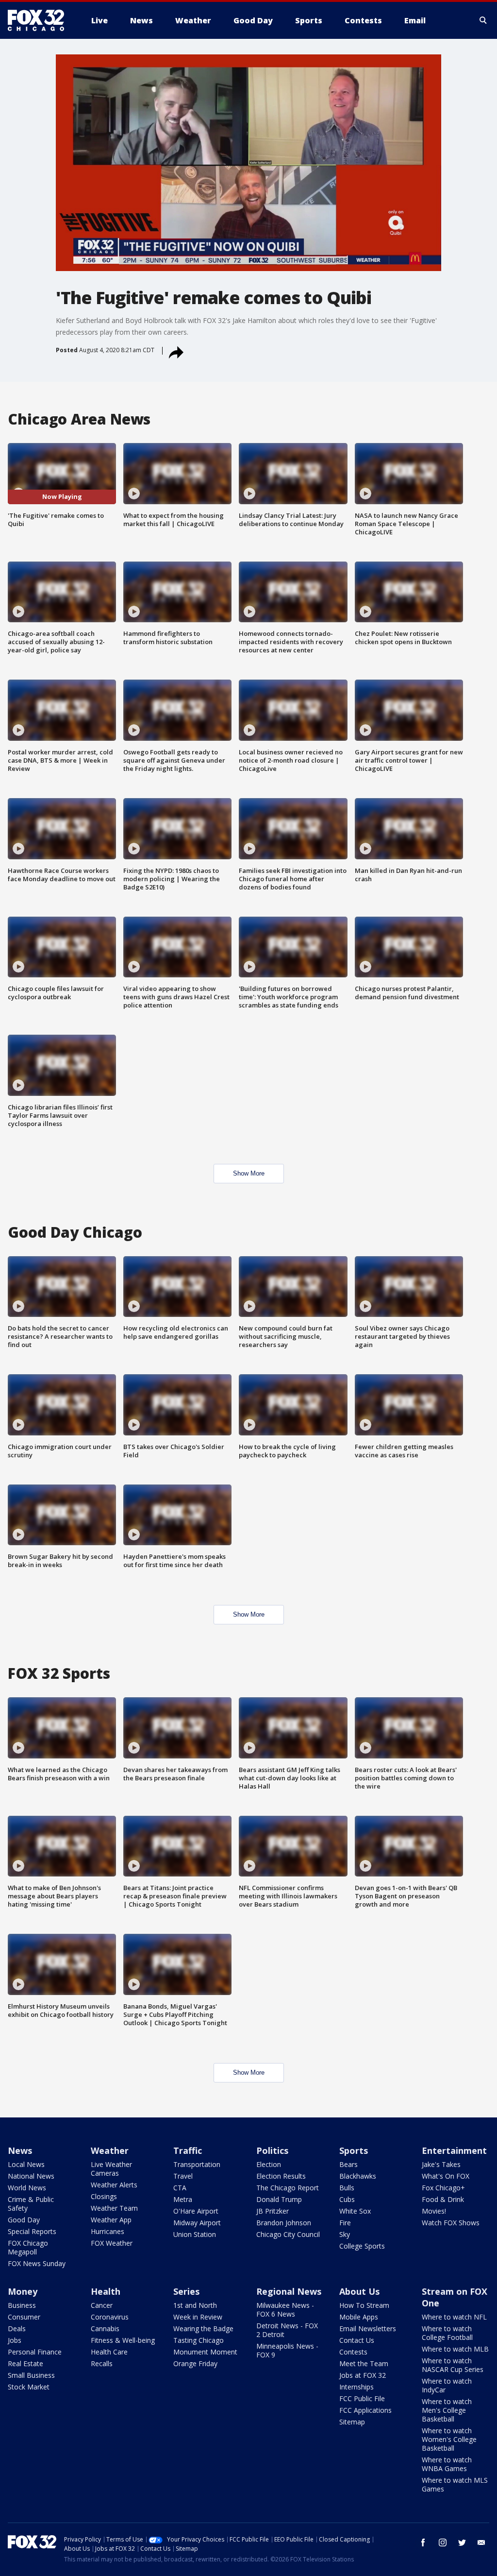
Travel (183, 2176)
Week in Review (198, 2317)
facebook (423, 2542)
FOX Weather (112, 2243)
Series (186, 2291)
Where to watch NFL (454, 2317)
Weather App (111, 2220)
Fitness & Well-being (123, 2340)
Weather (110, 2150)
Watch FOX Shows (451, 2223)
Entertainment (454, 2150)
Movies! (434, 2211)
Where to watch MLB (455, 2349)
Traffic (188, 2150)
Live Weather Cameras (111, 2169)
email (481, 2542)
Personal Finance (35, 2352)
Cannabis (105, 2329)
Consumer (24, 2317)
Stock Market (29, 2387)
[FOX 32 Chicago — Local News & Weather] (40, 20)
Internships (356, 2387)
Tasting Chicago (199, 2340)
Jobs (15, 2340)
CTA (180, 2188)
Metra (183, 2199)
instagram (443, 2542)
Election (269, 2164)
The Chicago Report (288, 2188)
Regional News (289, 2291)
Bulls (347, 2188)
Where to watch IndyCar (447, 2385)
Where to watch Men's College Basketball (447, 2410)
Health (106, 2291)
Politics (272, 2150)
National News (31, 2176)
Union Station (195, 2234)
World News (27, 2188)
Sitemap (352, 2422)
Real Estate (25, 2363)
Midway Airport (197, 2223)
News (20, 2150)
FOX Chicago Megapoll (28, 2247)
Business (22, 2305)
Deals (17, 2329)
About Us (359, 2291)
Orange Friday (195, 2363)
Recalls (102, 2363)
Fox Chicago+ (443, 2188)
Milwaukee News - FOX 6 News (285, 2310)
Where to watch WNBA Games (447, 2464)
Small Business (31, 2375)
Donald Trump (279, 2199)
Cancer (102, 2305)
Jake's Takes (441, 2164)
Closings (104, 2196)
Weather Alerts (114, 2185)
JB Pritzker (273, 2211)
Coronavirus (110, 2317)
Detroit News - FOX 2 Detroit (287, 2330)
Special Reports (32, 2231)
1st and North (195, 2305)
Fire (345, 2223)
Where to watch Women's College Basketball (449, 2439)
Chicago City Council (288, 2234)
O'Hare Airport (196, 2211)
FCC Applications (365, 2410)
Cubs (347, 2199)
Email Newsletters (368, 2329)
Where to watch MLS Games (455, 2484)
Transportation (197, 2164)
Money (23, 2291)
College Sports (362, 2246)
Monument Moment (205, 2352)
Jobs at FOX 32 (363, 2375)
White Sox (355, 2211)
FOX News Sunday (37, 2263)
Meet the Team (364, 2363)
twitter (462, 2542)
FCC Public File (362, 2398)
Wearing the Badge (203, 2329)
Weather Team (114, 2208)
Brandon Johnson (284, 2223)
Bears (348, 2164)
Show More (249, 1173)
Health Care (109, 2352)
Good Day (24, 2220)
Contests (353, 2352)
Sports (354, 2150)
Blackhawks (358, 2176)
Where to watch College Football (447, 2333)
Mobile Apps (359, 2317)
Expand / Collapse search (483, 20)
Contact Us (357, 2340)
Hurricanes (108, 2231)
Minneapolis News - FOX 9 (287, 2350)
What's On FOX (446, 2176)
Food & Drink (443, 2199)
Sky (345, 2234)
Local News (26, 2164)
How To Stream (364, 2305)
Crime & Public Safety (31, 2204)
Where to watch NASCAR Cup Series (453, 2365)
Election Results (281, 2176)
